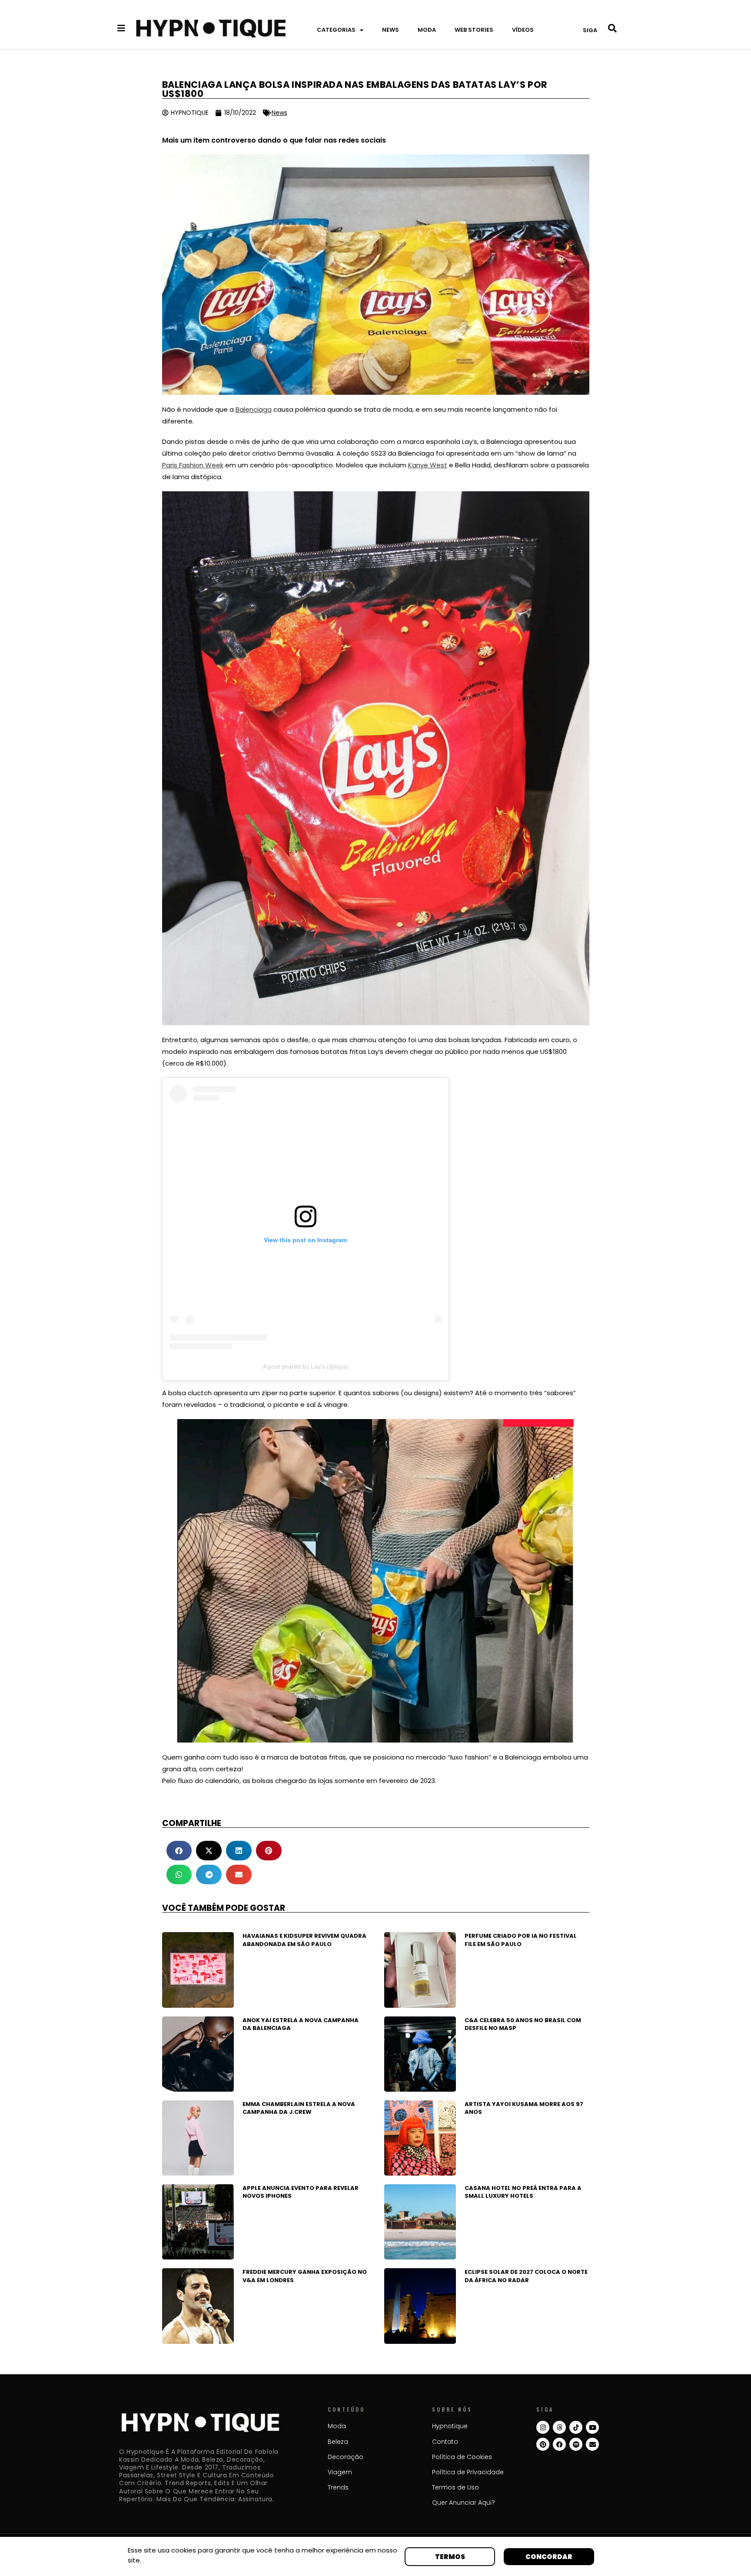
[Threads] (559, 2427)
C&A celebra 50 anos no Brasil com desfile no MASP (523, 2024)
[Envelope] (592, 2444)
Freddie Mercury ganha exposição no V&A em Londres (305, 2276)
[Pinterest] (543, 2444)
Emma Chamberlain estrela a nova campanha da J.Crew (299, 2108)
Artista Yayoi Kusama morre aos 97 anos (524, 2108)
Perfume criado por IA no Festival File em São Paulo (521, 1940)
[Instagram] (543, 2427)
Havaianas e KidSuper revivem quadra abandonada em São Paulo (304, 1940)
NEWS (390, 30)
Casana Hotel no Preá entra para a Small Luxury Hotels (523, 2192)
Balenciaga (254, 409)
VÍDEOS (523, 30)
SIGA (590, 30)
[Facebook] (559, 2444)
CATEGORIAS (336, 30)
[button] (179, 1851)
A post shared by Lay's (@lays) (306, 1366)
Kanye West (428, 465)
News (279, 113)
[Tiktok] (576, 2427)
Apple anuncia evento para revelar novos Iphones (301, 2192)
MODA (427, 30)
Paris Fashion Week (193, 465)
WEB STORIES (474, 30)
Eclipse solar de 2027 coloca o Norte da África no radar (526, 2276)
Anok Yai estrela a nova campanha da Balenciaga (301, 2024)
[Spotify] (576, 2444)
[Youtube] (592, 2427)
